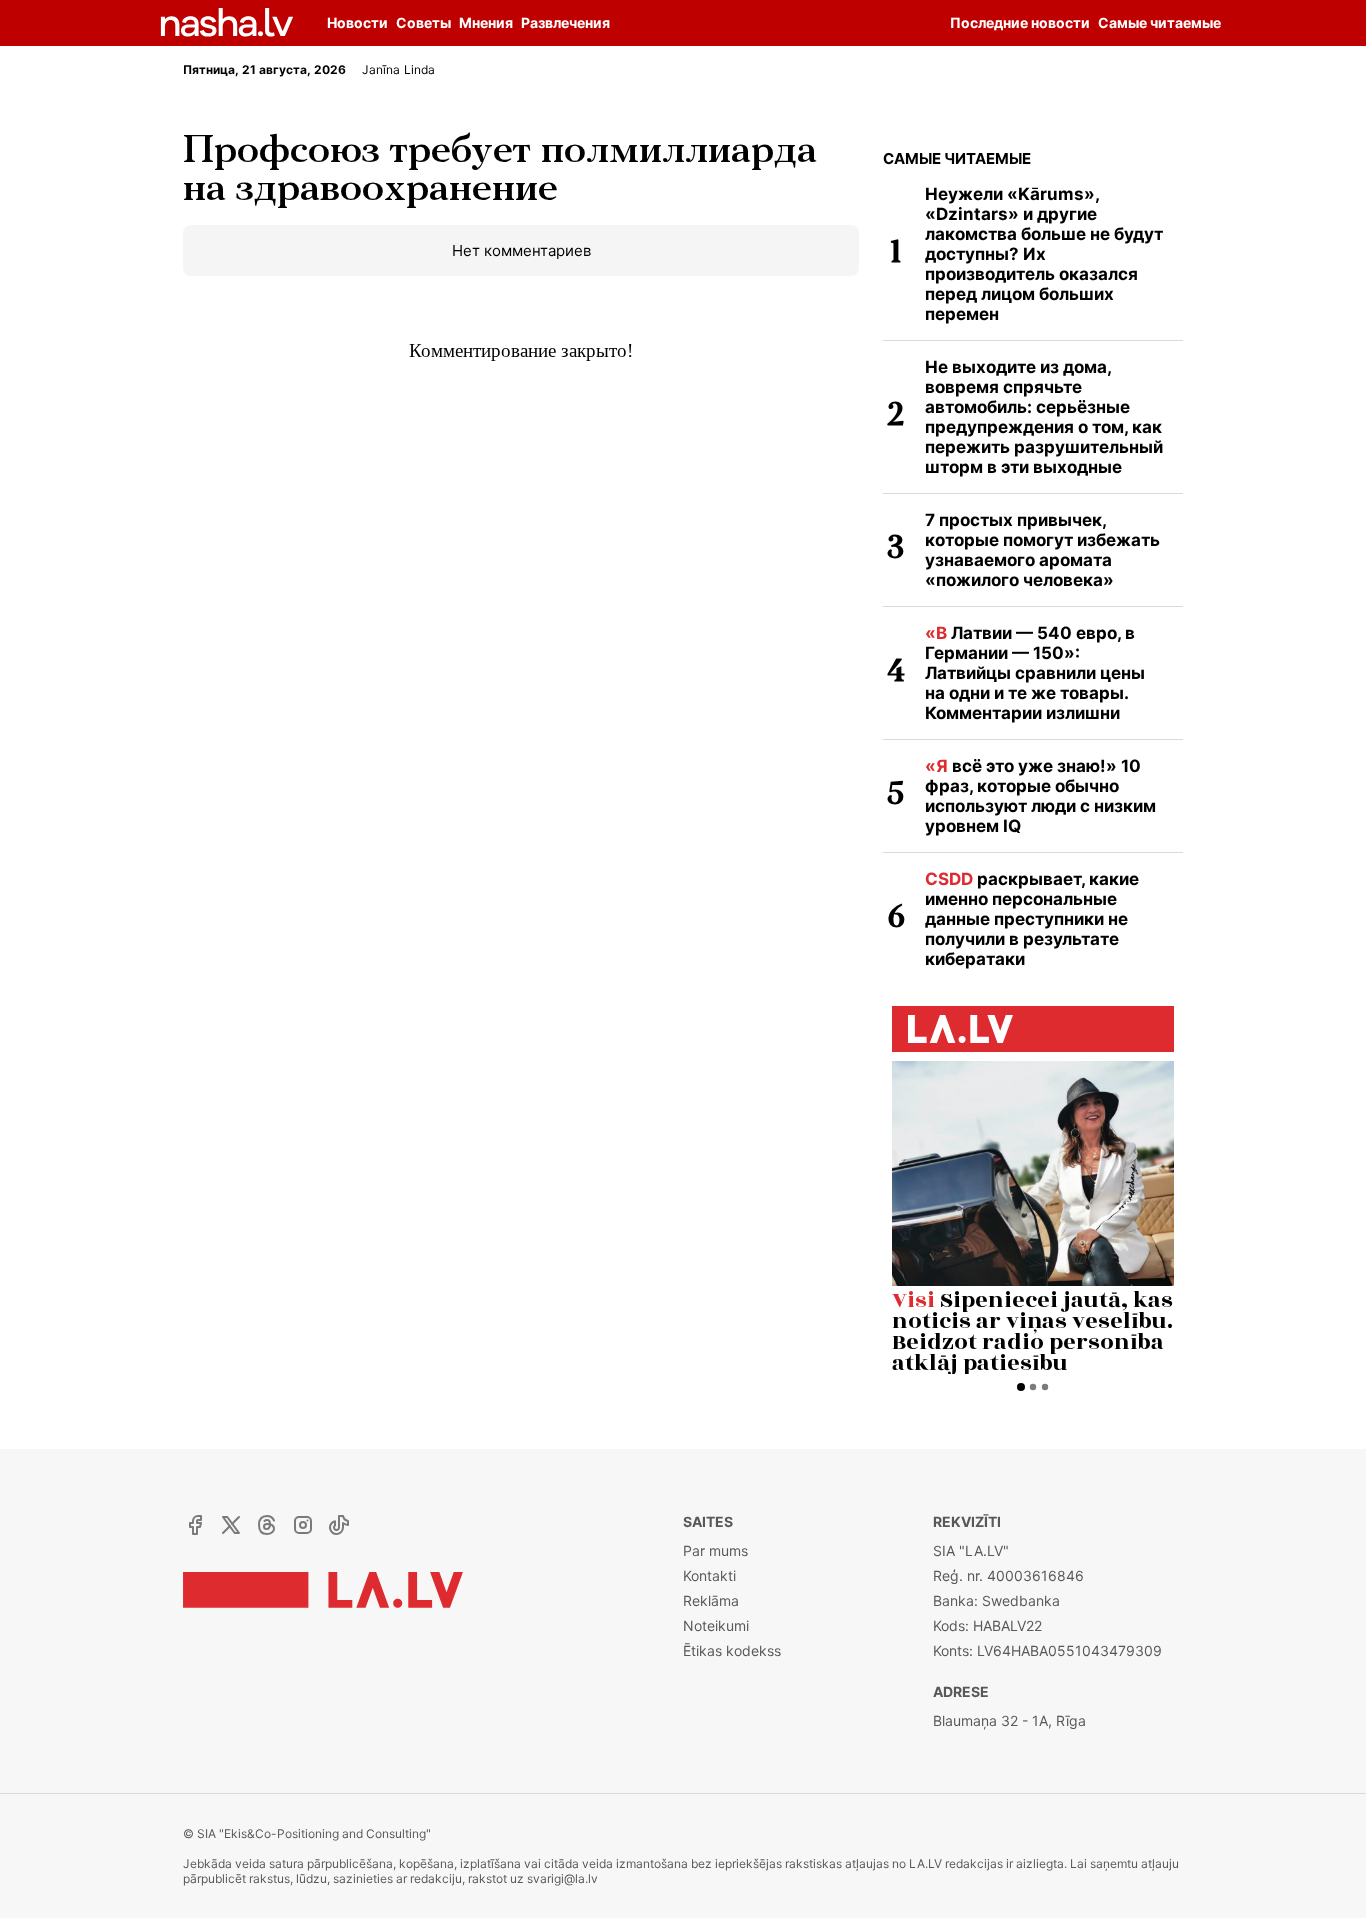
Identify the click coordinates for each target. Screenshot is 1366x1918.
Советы (423, 22)
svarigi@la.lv (562, 1878)
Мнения (486, 22)
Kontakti (709, 1575)
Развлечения (565, 22)
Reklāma (711, 1600)
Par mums (715, 1550)
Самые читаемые (957, 158)
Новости (357, 22)
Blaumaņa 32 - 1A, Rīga (1009, 1720)
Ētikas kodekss (732, 1650)
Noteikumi (716, 1625)
